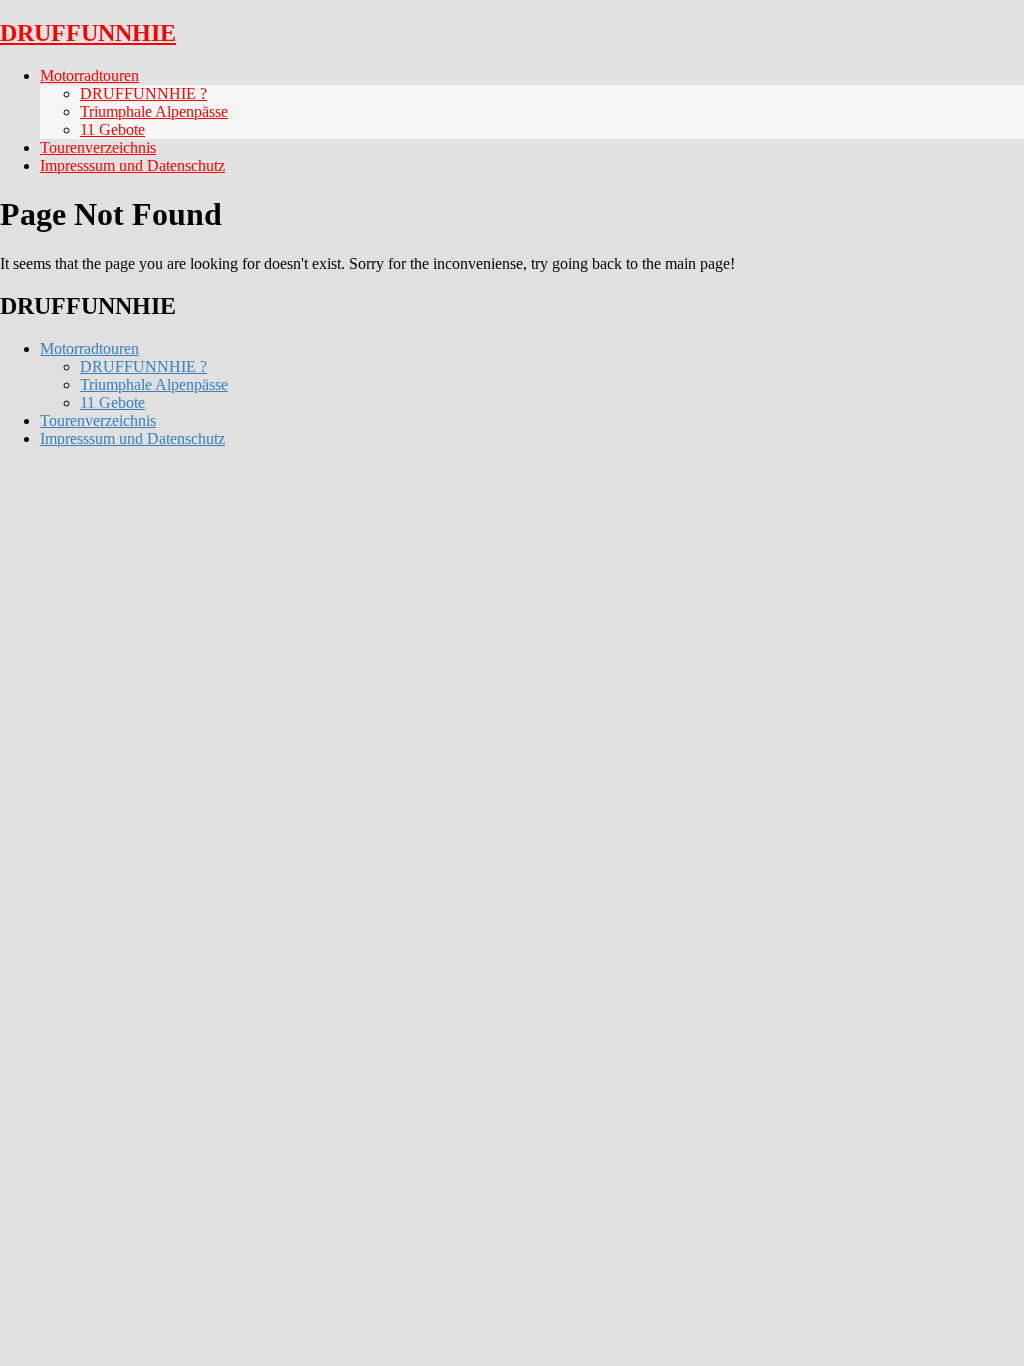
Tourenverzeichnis (98, 147)
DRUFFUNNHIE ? (143, 93)
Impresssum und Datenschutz (132, 165)
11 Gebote (112, 129)
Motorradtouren (89, 75)
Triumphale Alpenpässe (154, 111)
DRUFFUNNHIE (88, 33)
